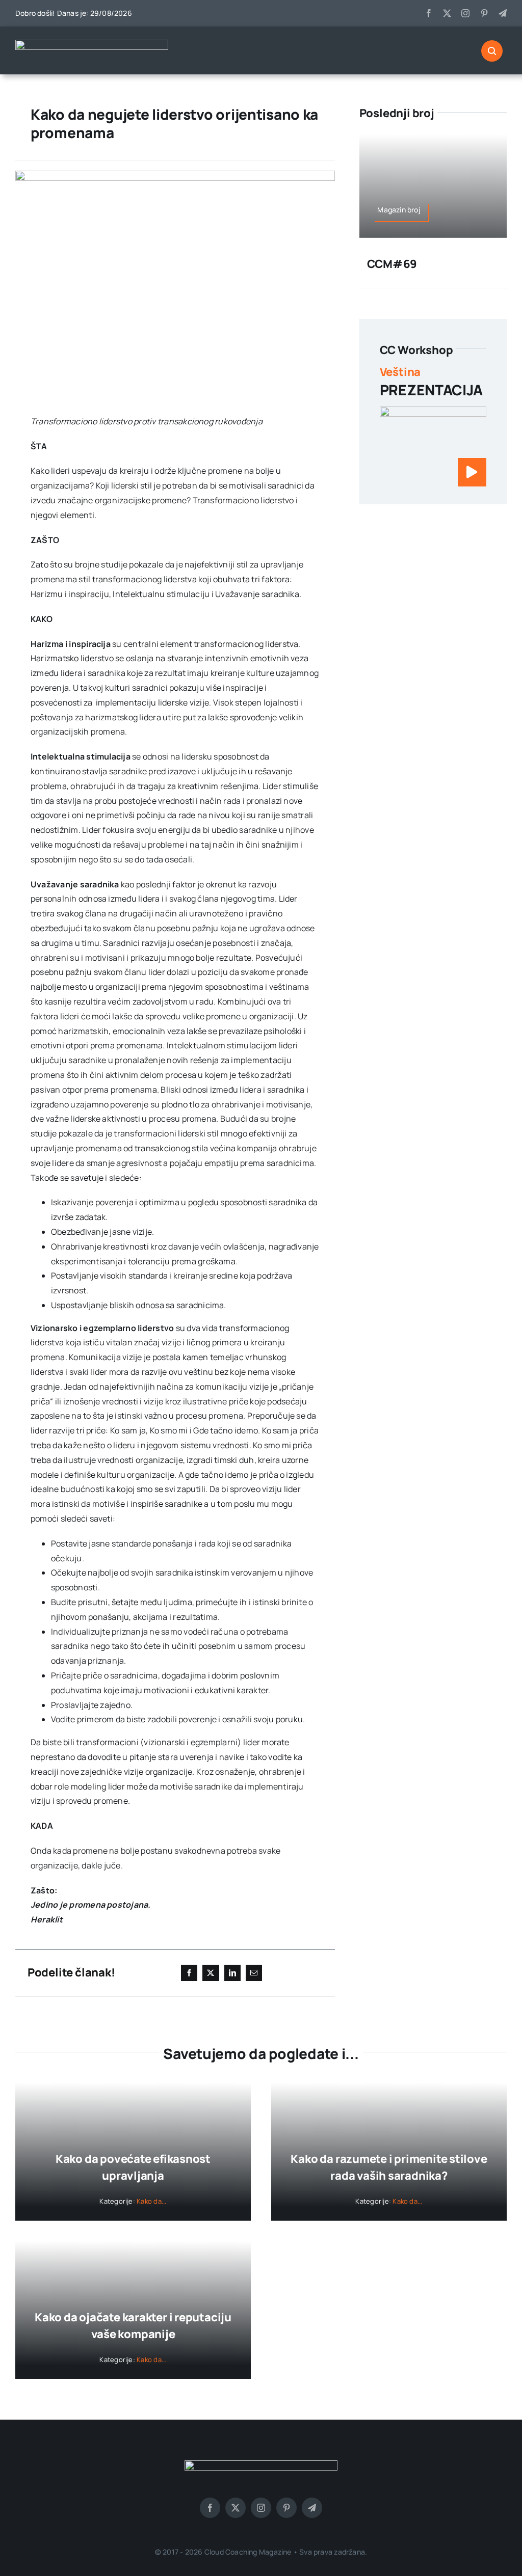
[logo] (92, 44)
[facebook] (429, 13)
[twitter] (447, 13)
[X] (211, 1973)
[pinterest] (484, 13)
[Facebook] (189, 1973)
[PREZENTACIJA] (433, 414)
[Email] (254, 1973)
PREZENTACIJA (431, 390)
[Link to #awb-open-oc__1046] (492, 51)
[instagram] (465, 13)
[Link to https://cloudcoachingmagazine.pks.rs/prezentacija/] (472, 472)
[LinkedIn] (232, 1973)
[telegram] (503, 13)
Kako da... (151, 2201)
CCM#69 (392, 264)
